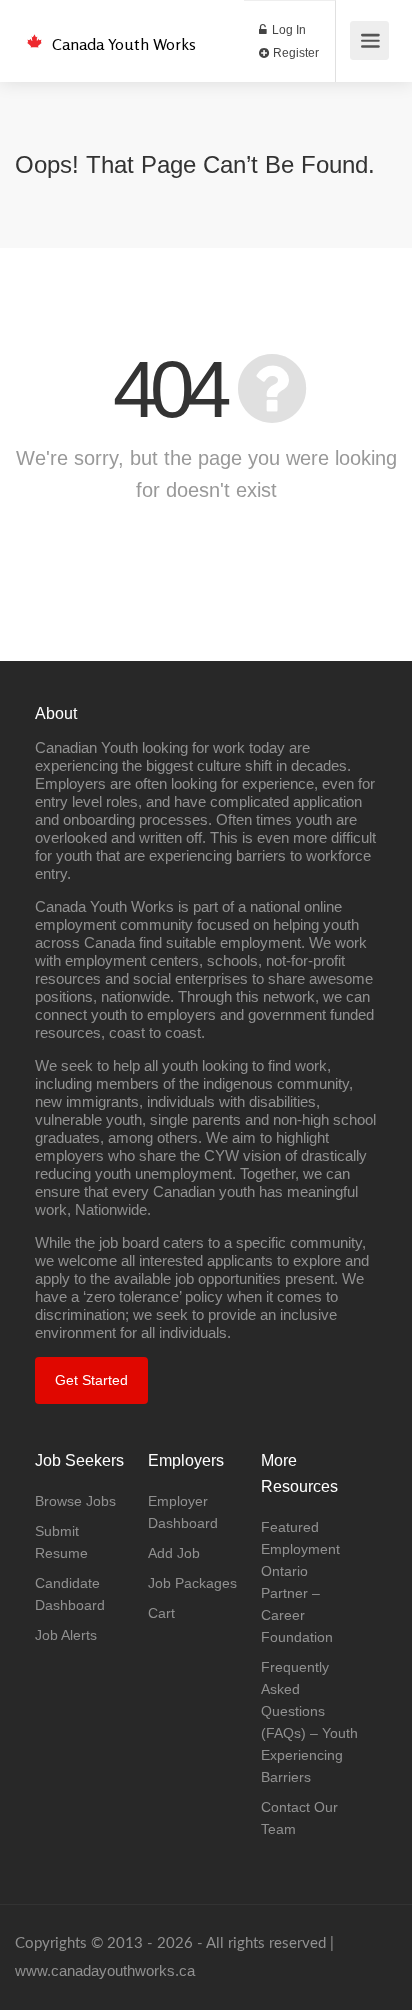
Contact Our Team (299, 1818)
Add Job (174, 1553)
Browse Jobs (75, 1501)
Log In (287, 30)
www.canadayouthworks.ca (105, 1970)
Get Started (91, 1380)
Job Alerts (66, 1635)
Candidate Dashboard (70, 1594)
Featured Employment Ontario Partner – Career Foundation (300, 1582)
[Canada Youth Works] (34, 30)
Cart (161, 1613)
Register (294, 53)
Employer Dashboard (183, 1512)
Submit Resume (61, 1542)
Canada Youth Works (124, 44)
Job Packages (192, 1583)
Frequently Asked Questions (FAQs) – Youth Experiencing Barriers (309, 1722)
